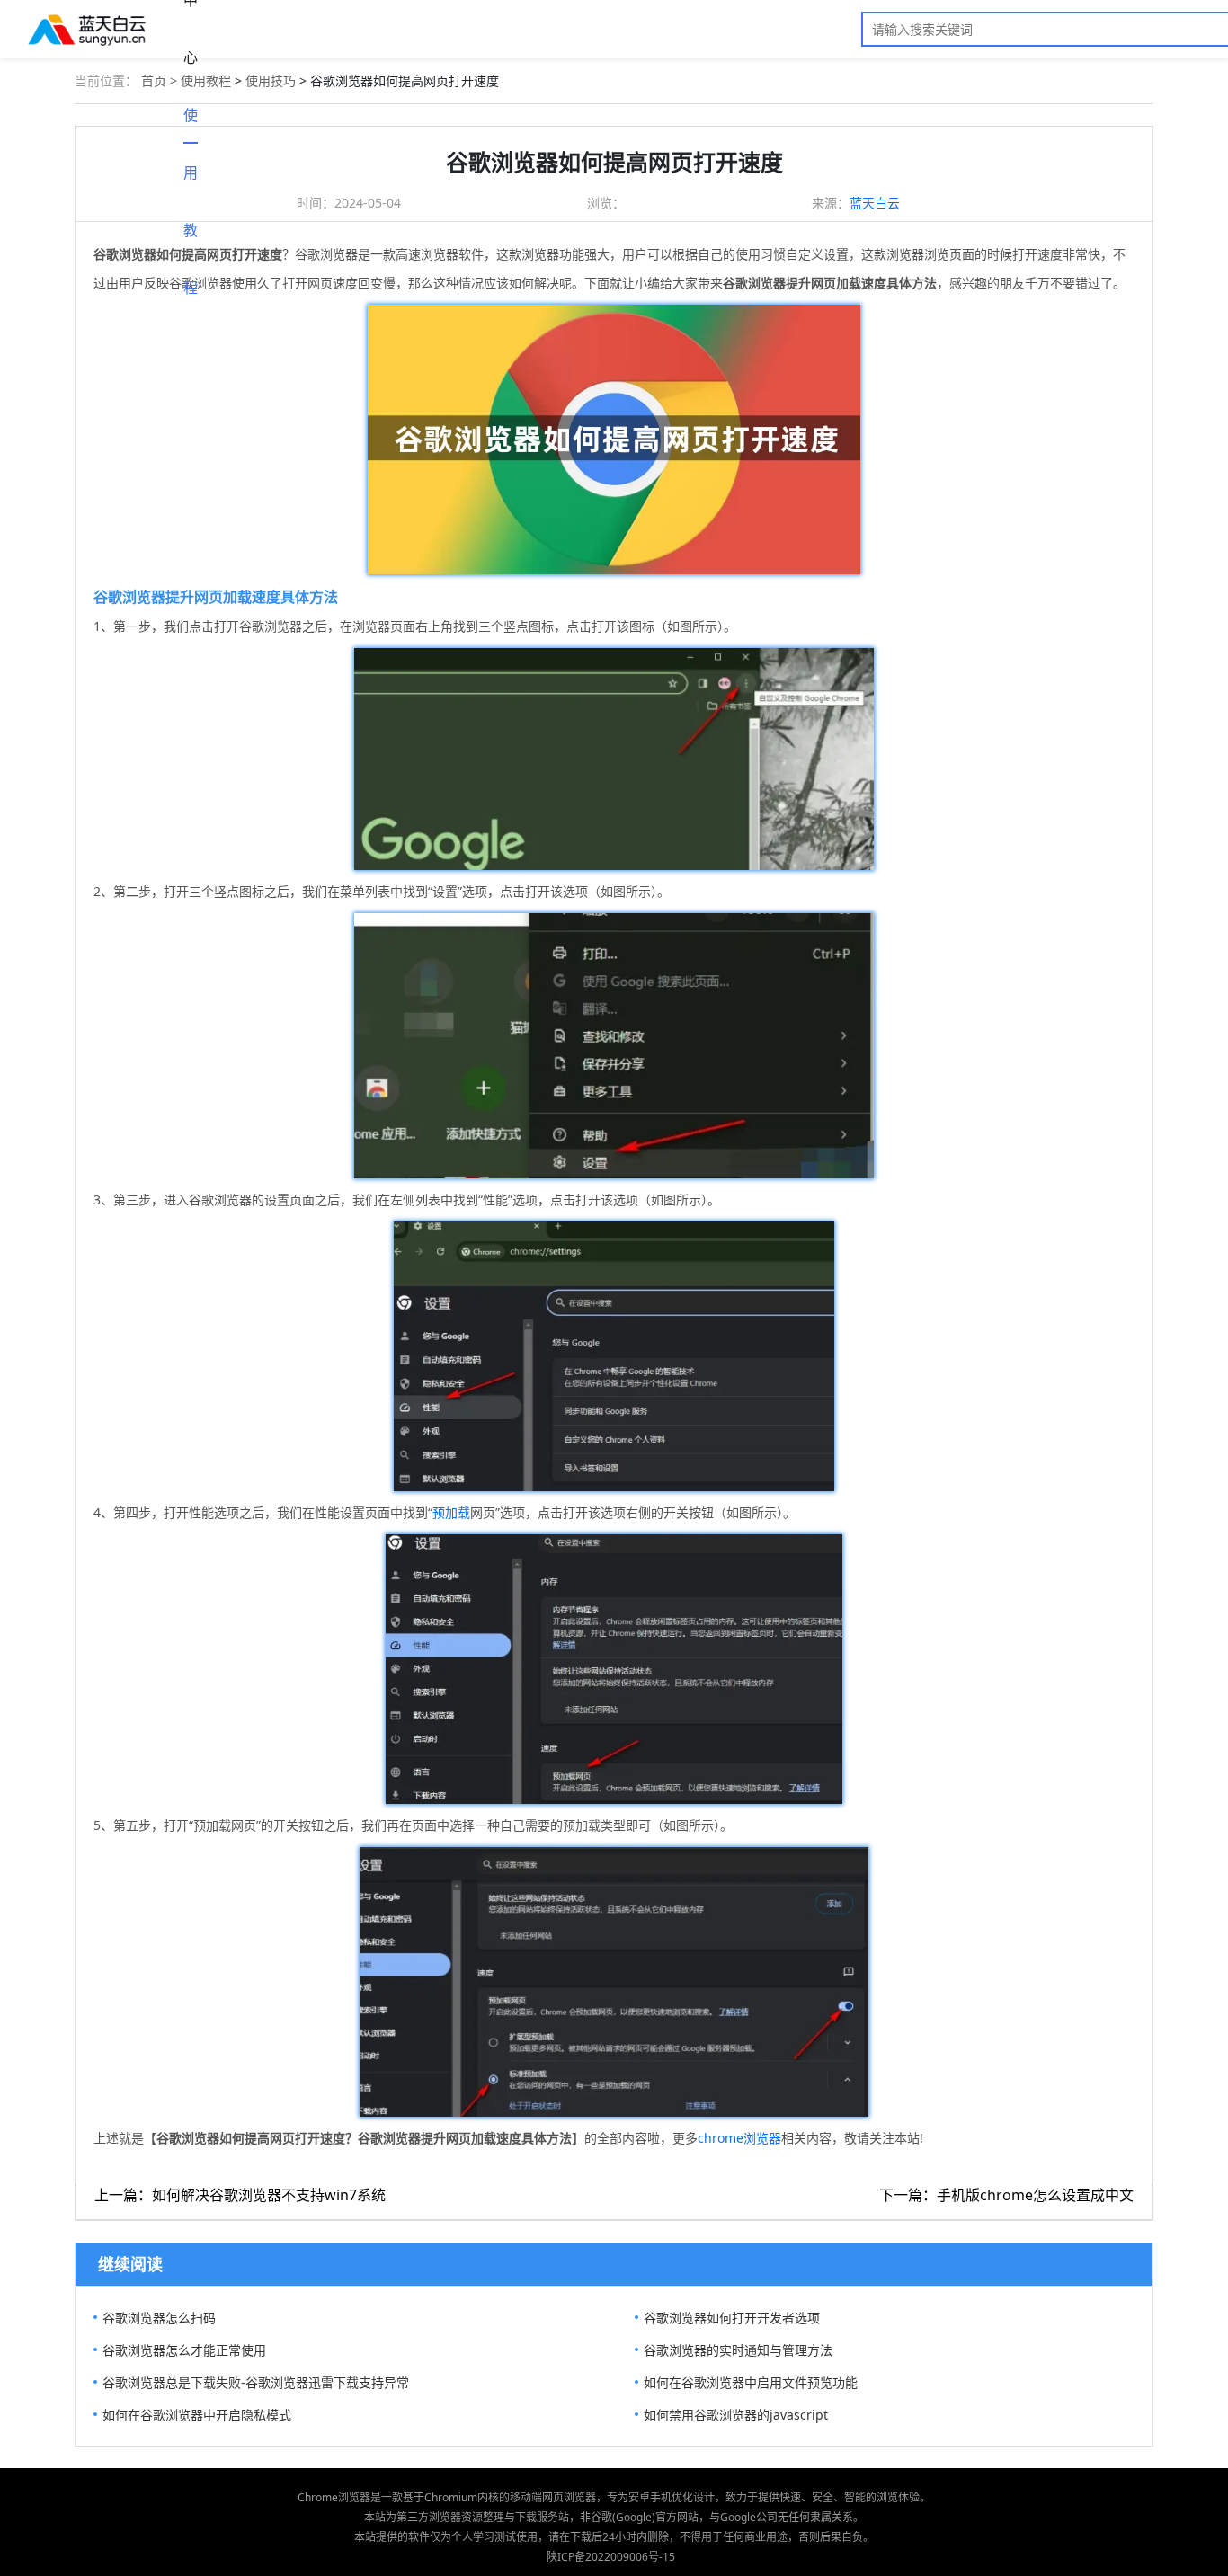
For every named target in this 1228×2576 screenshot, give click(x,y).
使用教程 (191, 124)
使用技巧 (271, 80)
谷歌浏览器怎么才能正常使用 (184, 2350)
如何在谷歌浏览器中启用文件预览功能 (751, 2382)
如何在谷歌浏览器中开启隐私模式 (197, 2415)
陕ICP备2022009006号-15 (611, 2557)
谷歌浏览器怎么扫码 (159, 2318)
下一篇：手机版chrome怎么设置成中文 (1006, 2195)
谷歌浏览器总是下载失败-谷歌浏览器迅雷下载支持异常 (256, 2382)
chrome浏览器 (739, 2138)
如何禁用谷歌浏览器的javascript (736, 2415)
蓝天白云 (875, 203)
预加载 (451, 1512)
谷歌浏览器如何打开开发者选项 (732, 2318)
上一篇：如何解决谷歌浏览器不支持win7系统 (240, 2195)
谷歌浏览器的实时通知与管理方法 (738, 2350)
